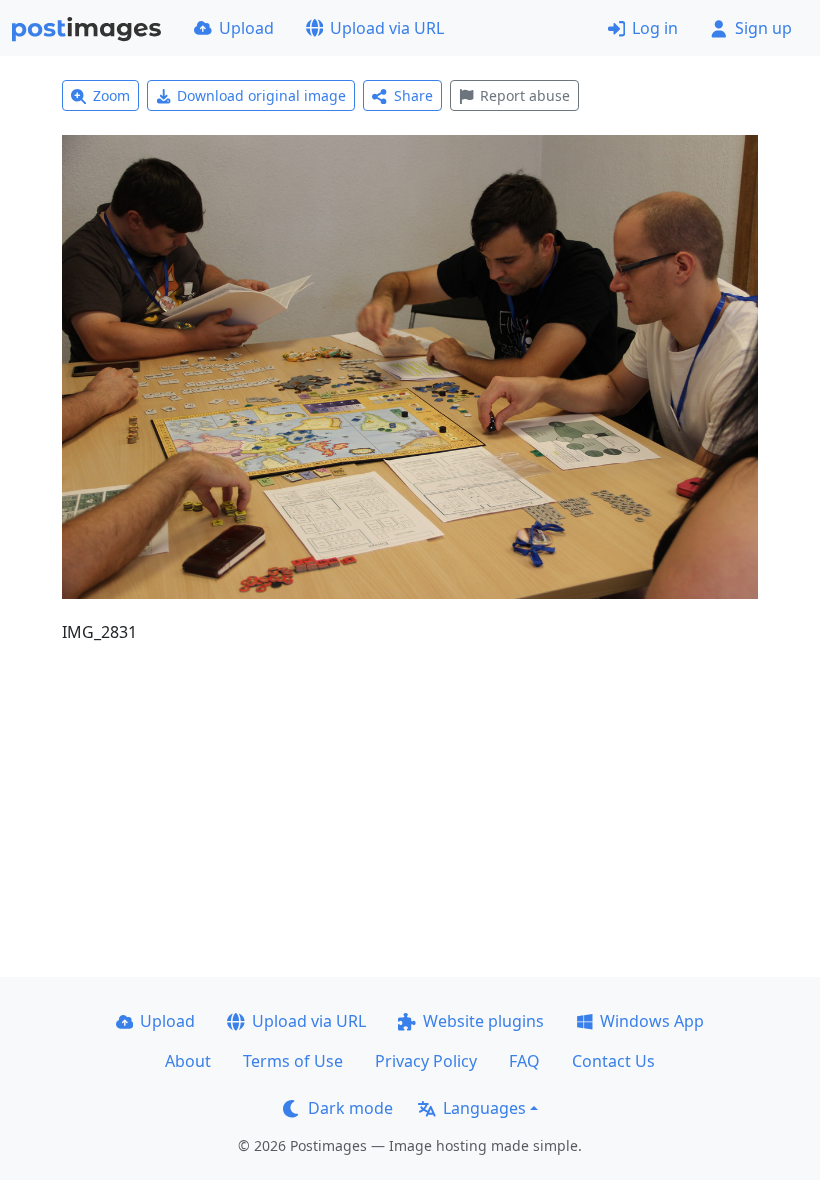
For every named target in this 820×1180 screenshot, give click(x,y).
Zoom (111, 95)
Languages (484, 1108)
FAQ (524, 1061)
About (188, 1061)
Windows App (652, 1021)
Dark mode (350, 1108)
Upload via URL (387, 28)
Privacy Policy (426, 1061)
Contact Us (613, 1061)
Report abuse (525, 95)
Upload (246, 28)
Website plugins (483, 1021)
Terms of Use (293, 1061)
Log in (655, 28)
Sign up (763, 28)
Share (413, 95)
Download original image (261, 95)
